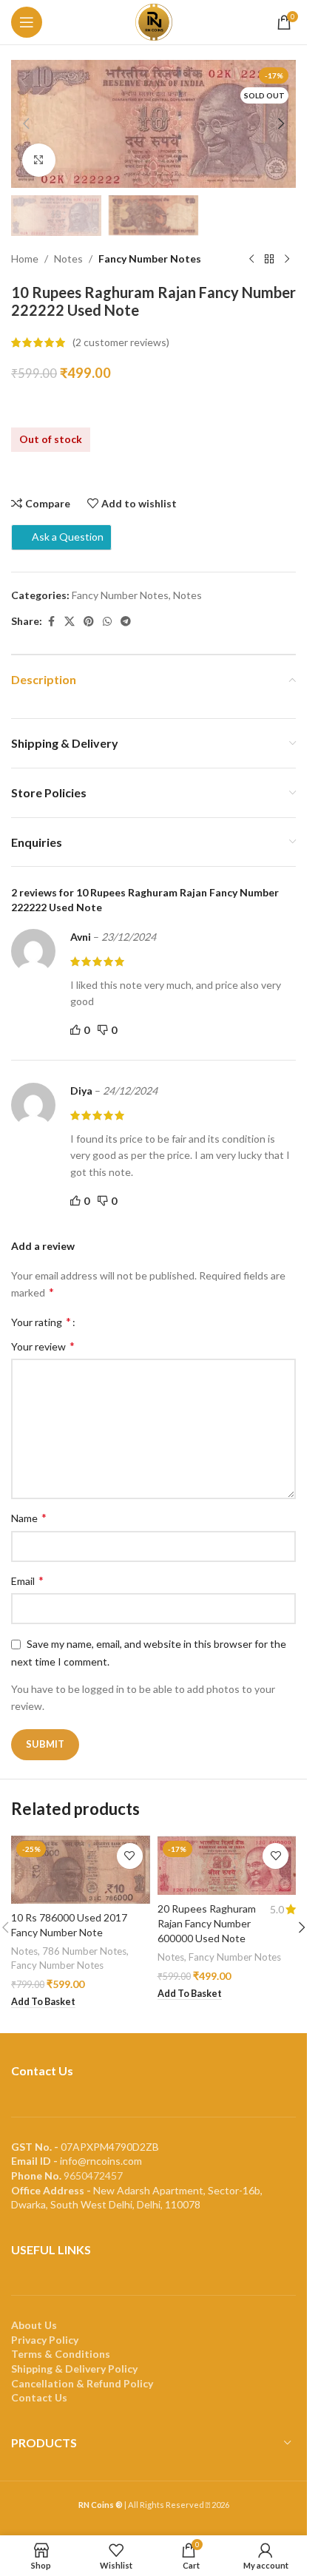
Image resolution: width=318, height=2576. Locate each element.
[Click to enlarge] (39, 160)
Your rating (41, 1322)
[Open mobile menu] (27, 22)
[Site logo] (154, 21)
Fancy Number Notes (150, 258)
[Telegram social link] (126, 622)
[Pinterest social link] (89, 622)
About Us (34, 2325)
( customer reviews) (121, 342)
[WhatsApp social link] (107, 622)
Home (25, 258)
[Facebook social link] (51, 622)
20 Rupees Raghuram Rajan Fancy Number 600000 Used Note (207, 1923)
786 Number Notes (84, 1951)
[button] (26, 124)
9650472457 (93, 2176)
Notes (68, 258)
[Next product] (287, 260)
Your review (43, 1346)
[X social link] (70, 622)
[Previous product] (251, 260)
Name (29, 1517)
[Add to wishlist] (130, 1856)
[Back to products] (269, 260)
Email (27, 1580)
